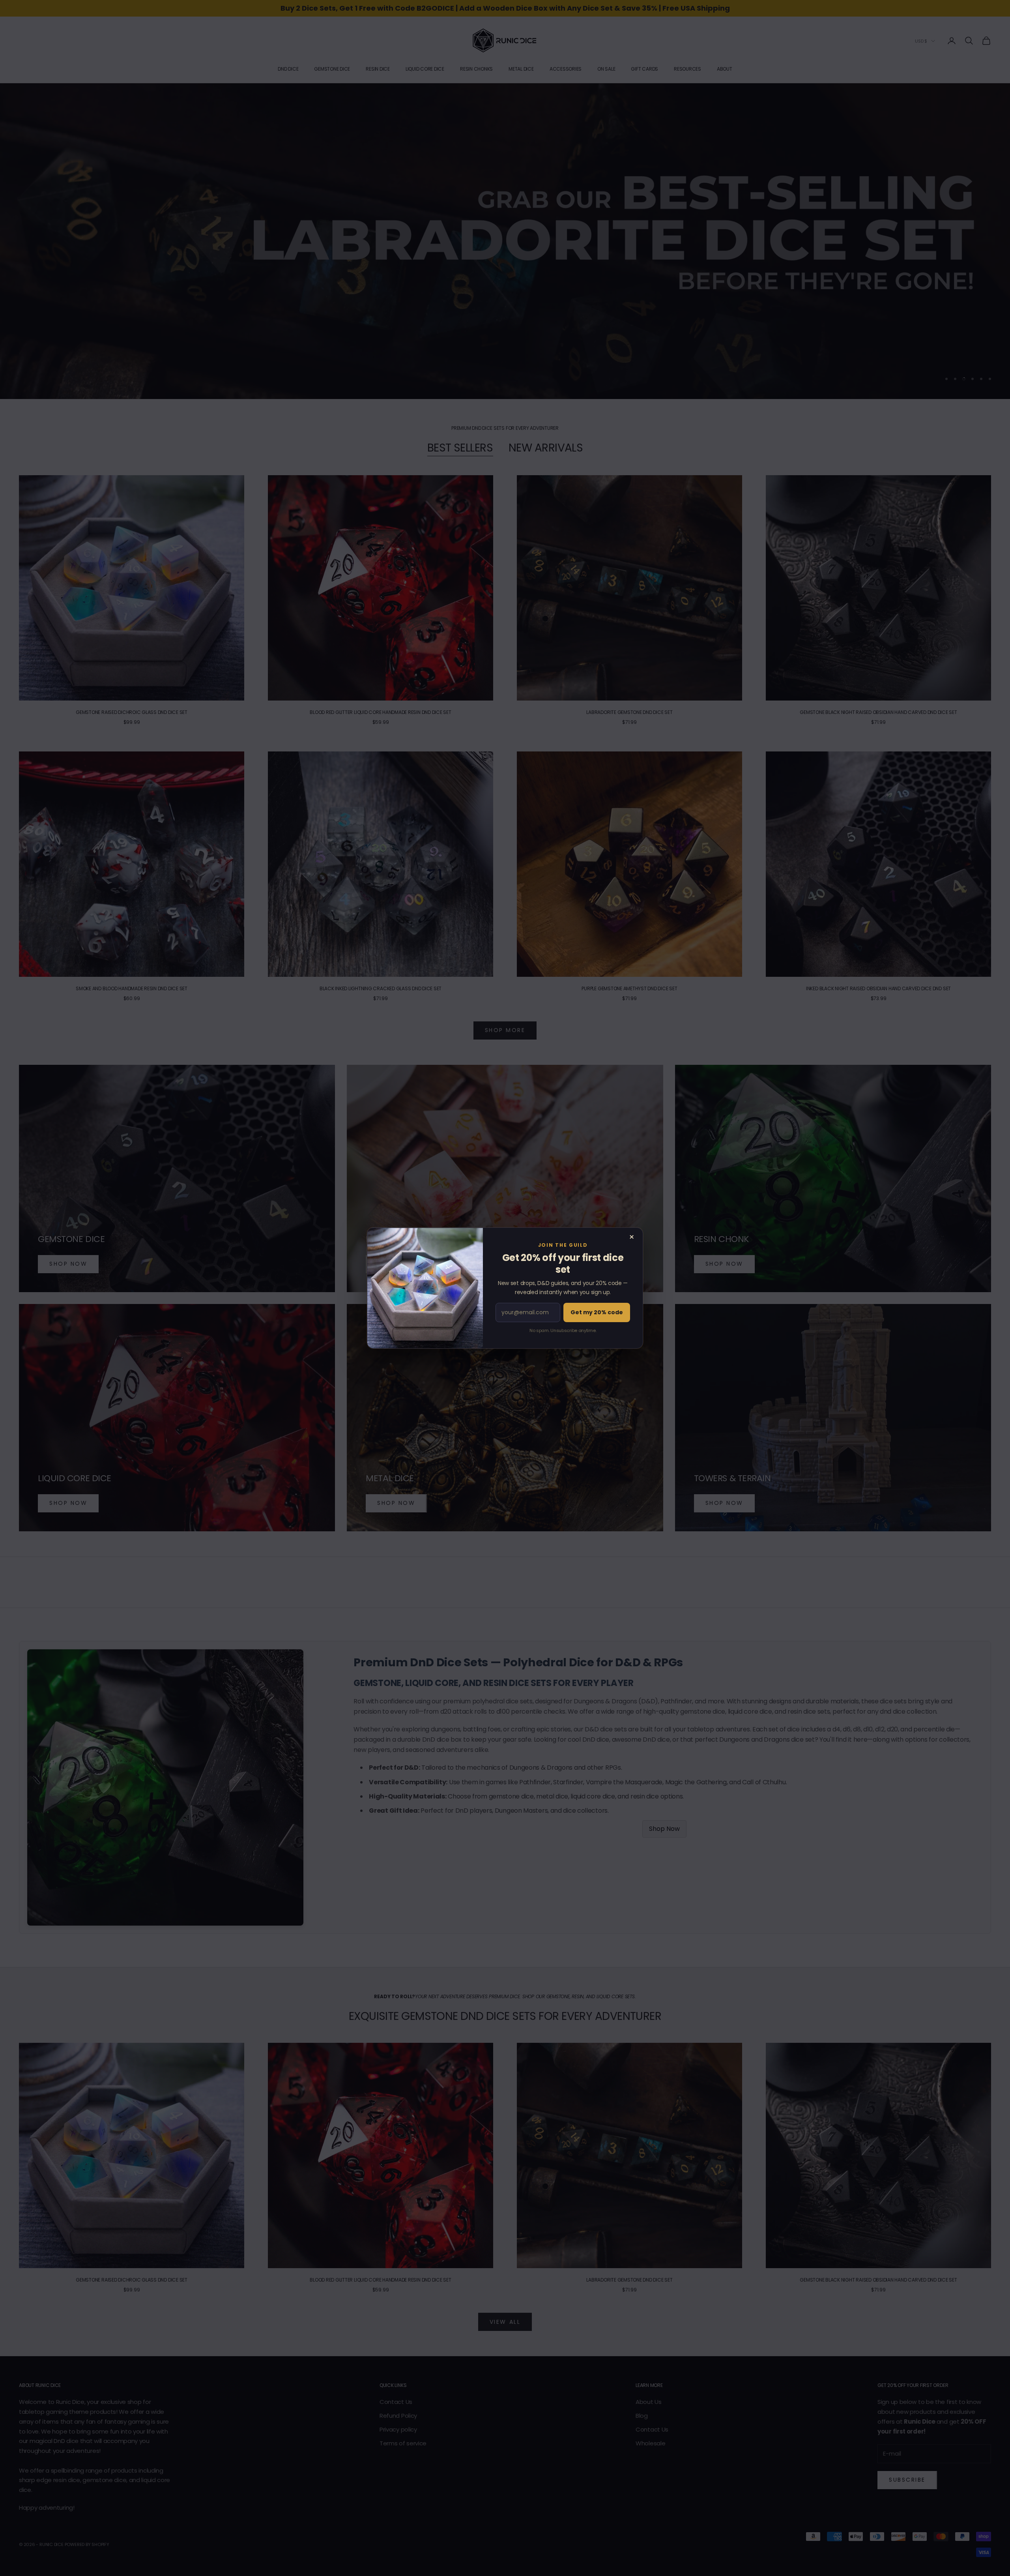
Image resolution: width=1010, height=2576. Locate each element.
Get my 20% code (597, 1312)
